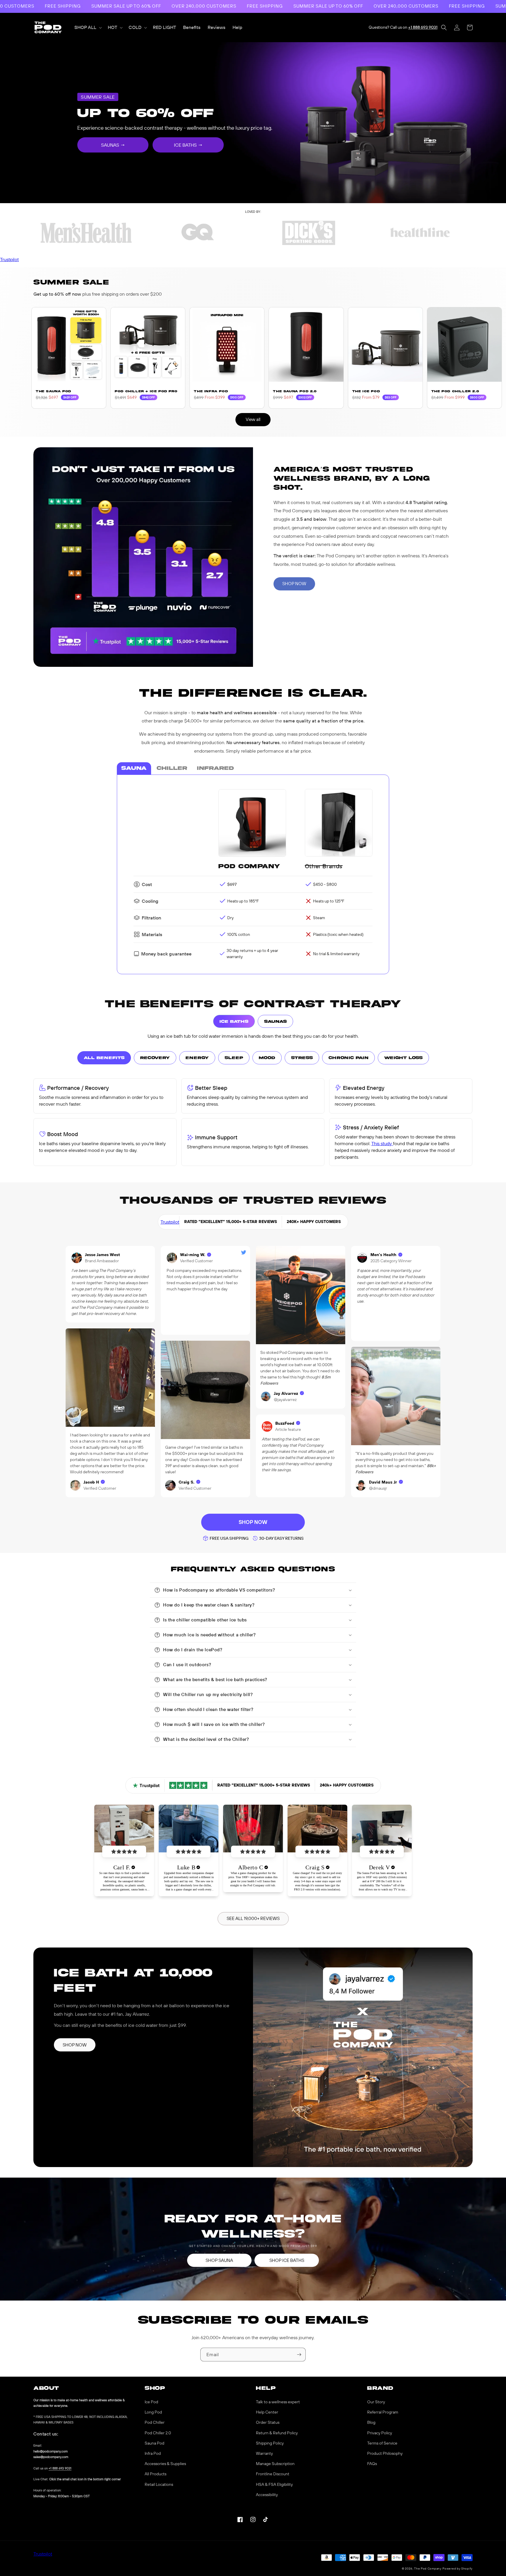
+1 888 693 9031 (423, 27)
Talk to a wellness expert (278, 2402)
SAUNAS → (113, 145)
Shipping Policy (270, 2443)
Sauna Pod (154, 2443)
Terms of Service (382, 2443)
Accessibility (267, 2495)
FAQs (372, 2464)
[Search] (444, 28)
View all (253, 419)
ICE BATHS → (188, 145)
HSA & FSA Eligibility (274, 2484)
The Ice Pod (366, 391)
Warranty (264, 2453)
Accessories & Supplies (165, 2464)
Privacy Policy (380, 2433)
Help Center (267, 2412)
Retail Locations (159, 2484)
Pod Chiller (155, 2422)
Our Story (376, 2402)
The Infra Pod (211, 391)
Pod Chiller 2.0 (158, 2433)
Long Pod (153, 2412)
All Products (155, 2474)
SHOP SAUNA (219, 2260)
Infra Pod (153, 2453)
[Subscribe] (299, 2355)
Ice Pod (151, 2402)
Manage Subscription (275, 2464)
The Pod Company (428, 2569)
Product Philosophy (385, 2453)
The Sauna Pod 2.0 (295, 391)
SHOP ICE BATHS (287, 2260)
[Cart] (470, 28)
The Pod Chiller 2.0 (455, 391)
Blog (371, 2422)
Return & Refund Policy (277, 2433)
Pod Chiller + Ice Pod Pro (146, 391)
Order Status (268, 2422)
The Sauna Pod (53, 391)
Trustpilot (9, 259)
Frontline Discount (273, 2474)
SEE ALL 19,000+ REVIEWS (253, 1918)
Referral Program (383, 2412)
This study (382, 1143)
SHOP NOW (294, 584)
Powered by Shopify (458, 2569)
